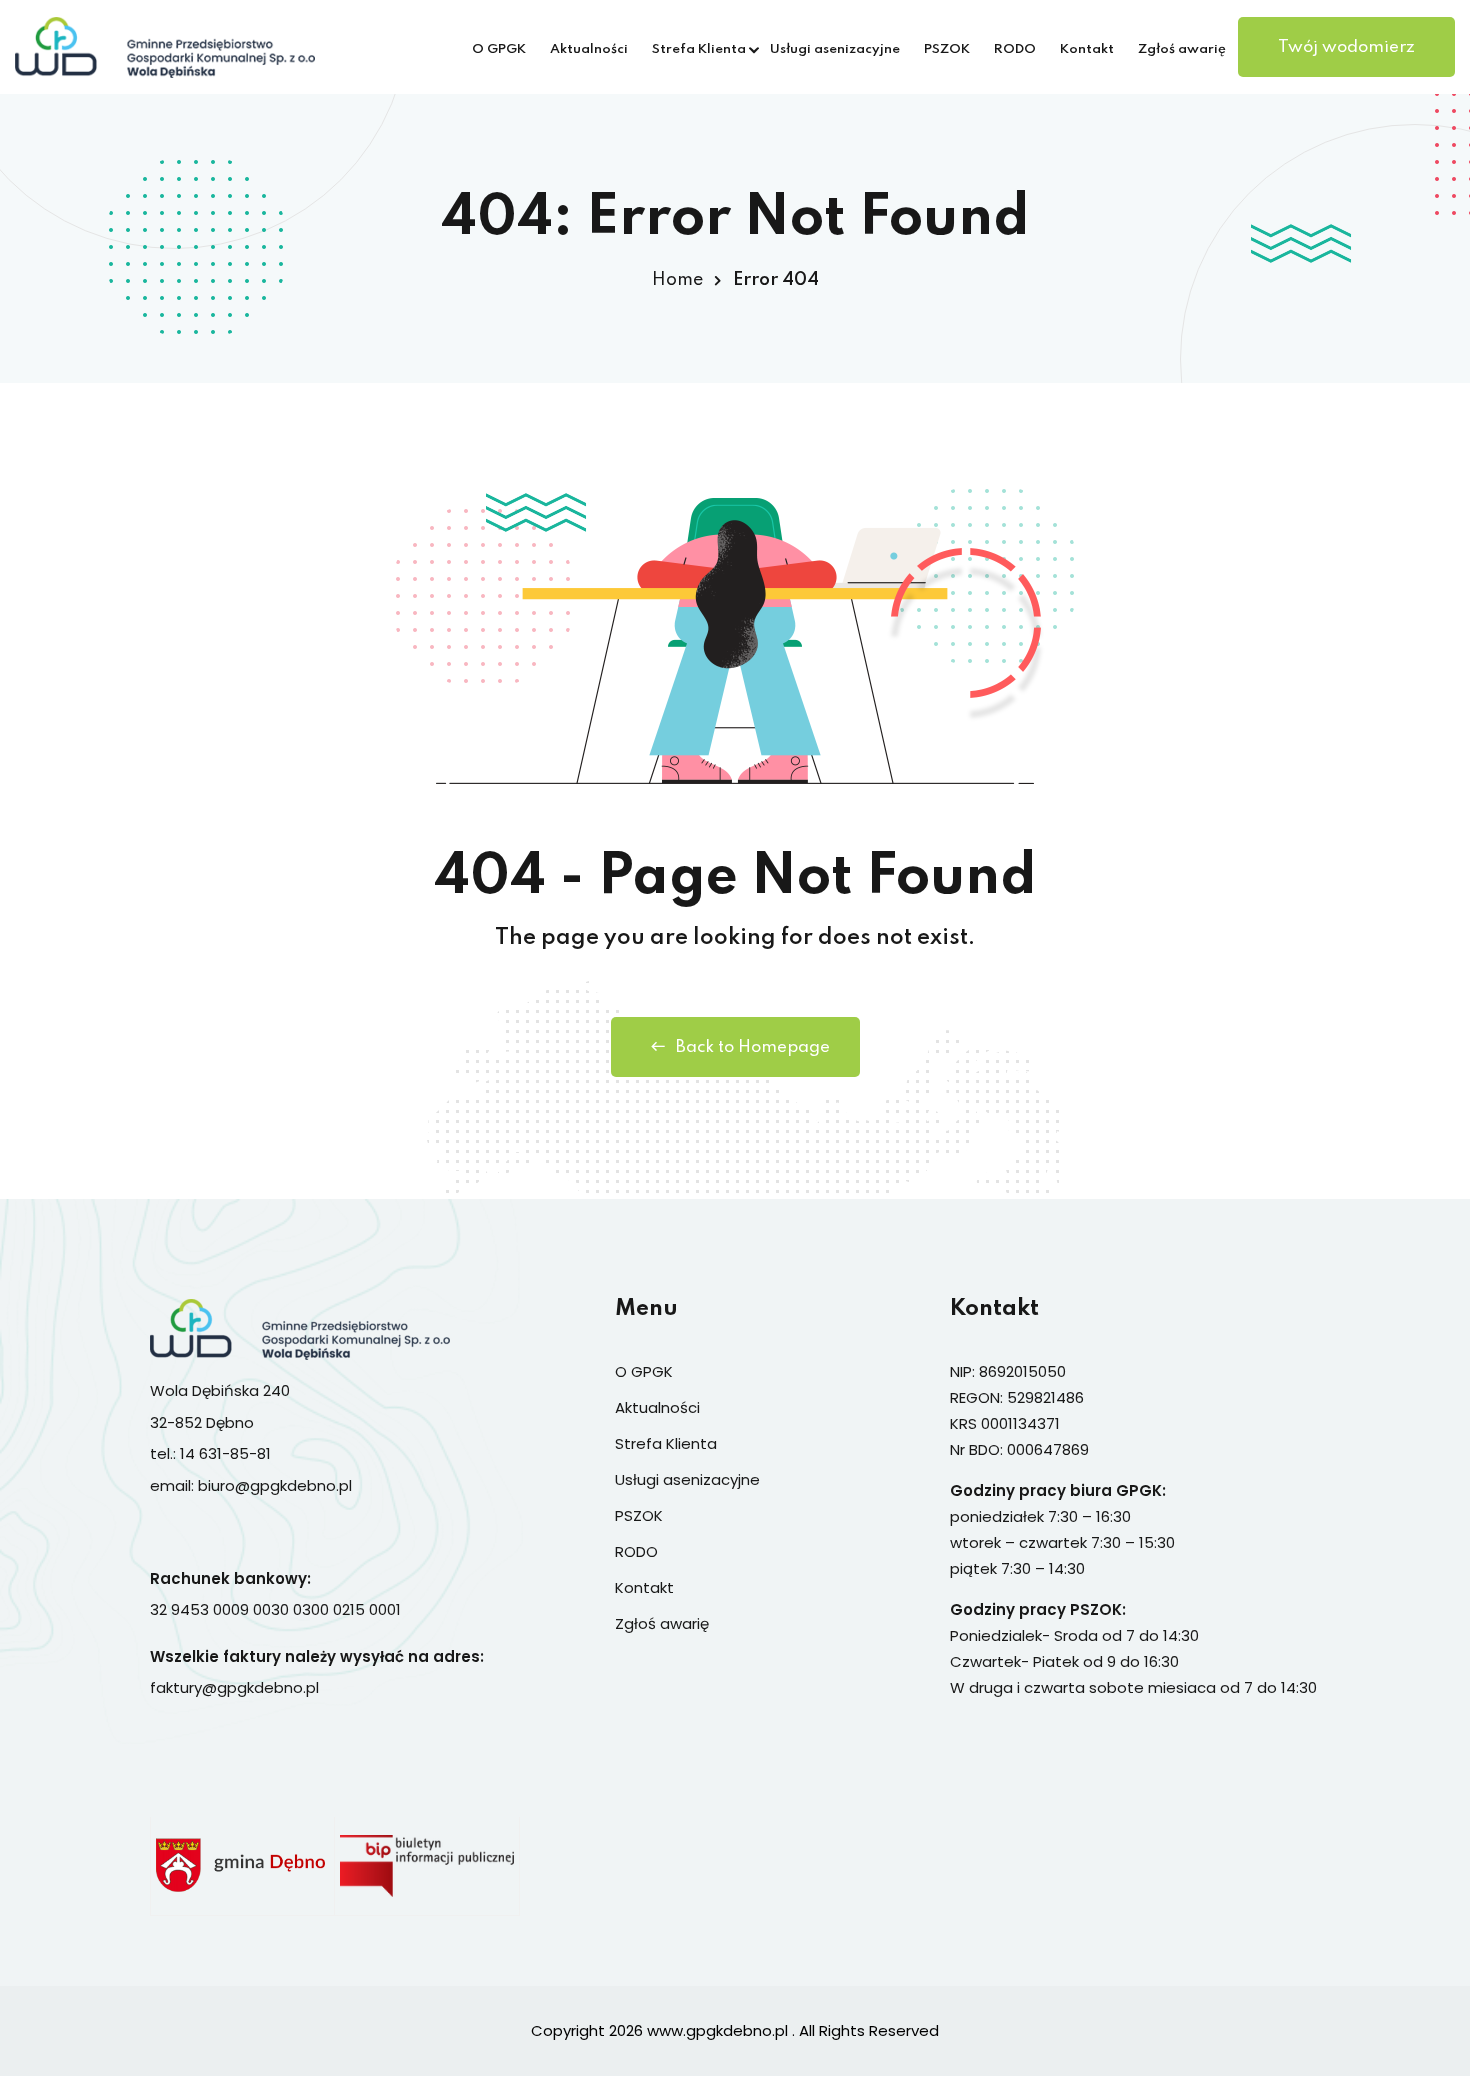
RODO (1015, 49)
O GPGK (499, 49)
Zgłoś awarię (1182, 49)
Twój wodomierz (1346, 47)
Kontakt (1087, 49)
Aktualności (589, 49)
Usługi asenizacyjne (835, 49)
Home (677, 280)
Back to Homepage (753, 1047)
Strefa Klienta (699, 49)
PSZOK (947, 49)
